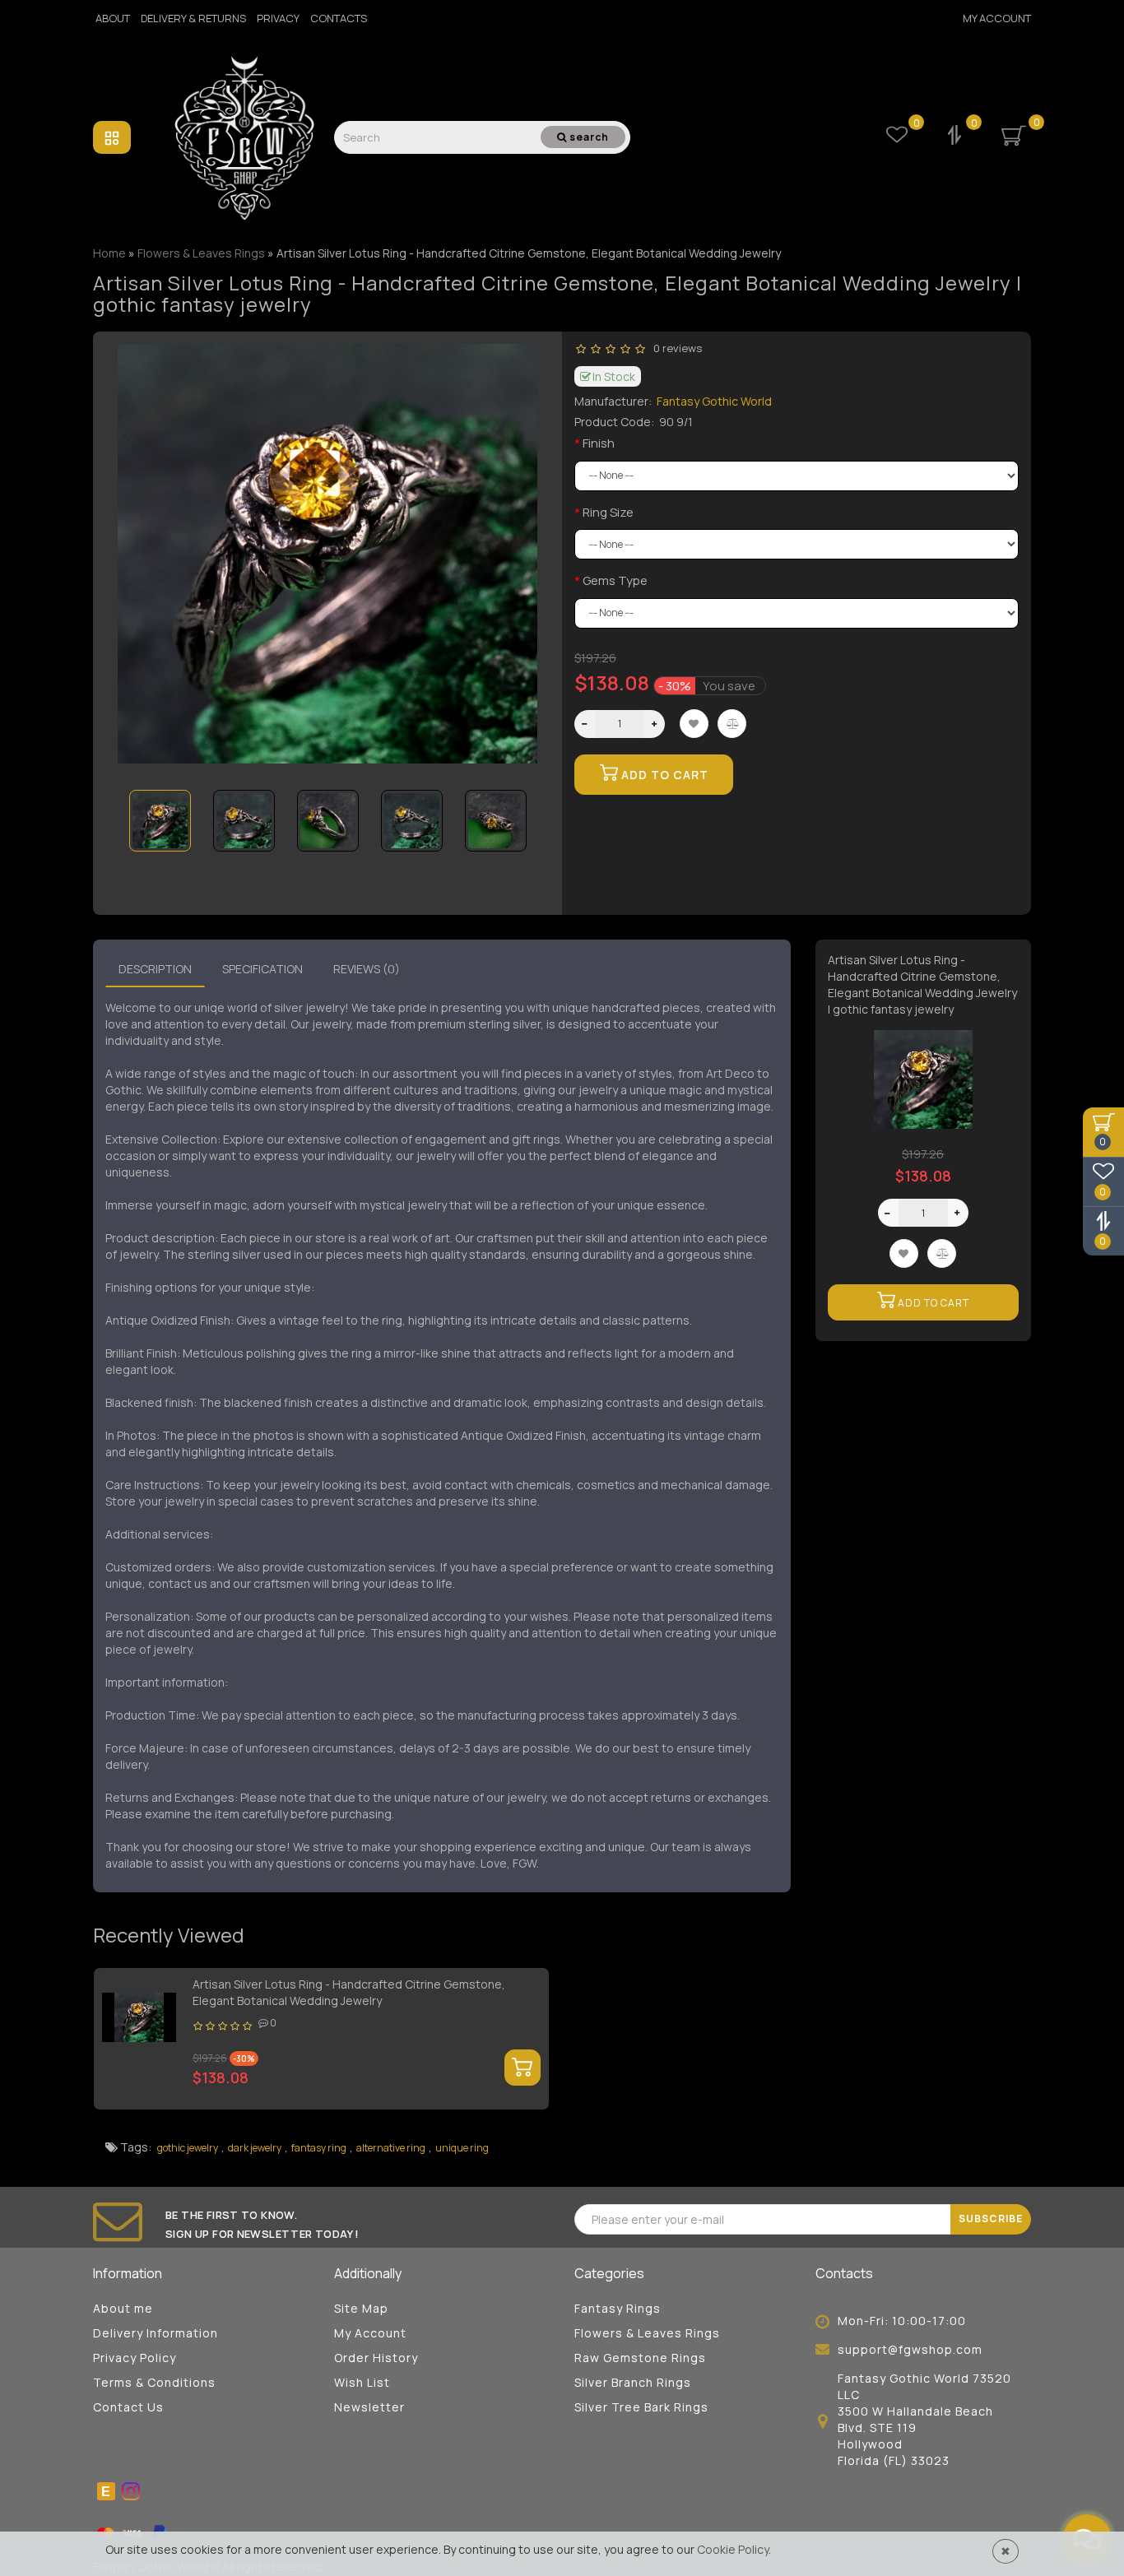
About (113, 18)
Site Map (361, 2308)
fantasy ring (319, 2148)
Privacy (278, 18)
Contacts (339, 18)
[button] (515, 810)
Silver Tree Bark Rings (641, 2407)
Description (155, 969)
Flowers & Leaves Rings (647, 2333)
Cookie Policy (733, 2549)
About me (123, 2308)
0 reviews (675, 348)
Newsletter (369, 2407)
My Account (997, 18)
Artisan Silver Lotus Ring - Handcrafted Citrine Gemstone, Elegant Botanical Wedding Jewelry (349, 1992)
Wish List (362, 2382)
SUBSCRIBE (991, 2219)
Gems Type (615, 580)
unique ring (462, 2148)
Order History (376, 2358)
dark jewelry (255, 2148)
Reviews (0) (367, 969)
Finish (599, 443)
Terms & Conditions (154, 2382)
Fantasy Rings (618, 2308)
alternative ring (391, 2148)
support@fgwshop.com (910, 2349)
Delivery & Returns (193, 18)
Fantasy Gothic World (714, 401)
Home (109, 253)
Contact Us (128, 2407)
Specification (262, 969)
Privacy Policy (135, 2358)
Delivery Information (156, 2333)
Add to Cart (663, 775)
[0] (956, 137)
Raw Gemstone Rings (640, 2358)
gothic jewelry (188, 2148)
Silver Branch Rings (633, 2382)
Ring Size (608, 512)
